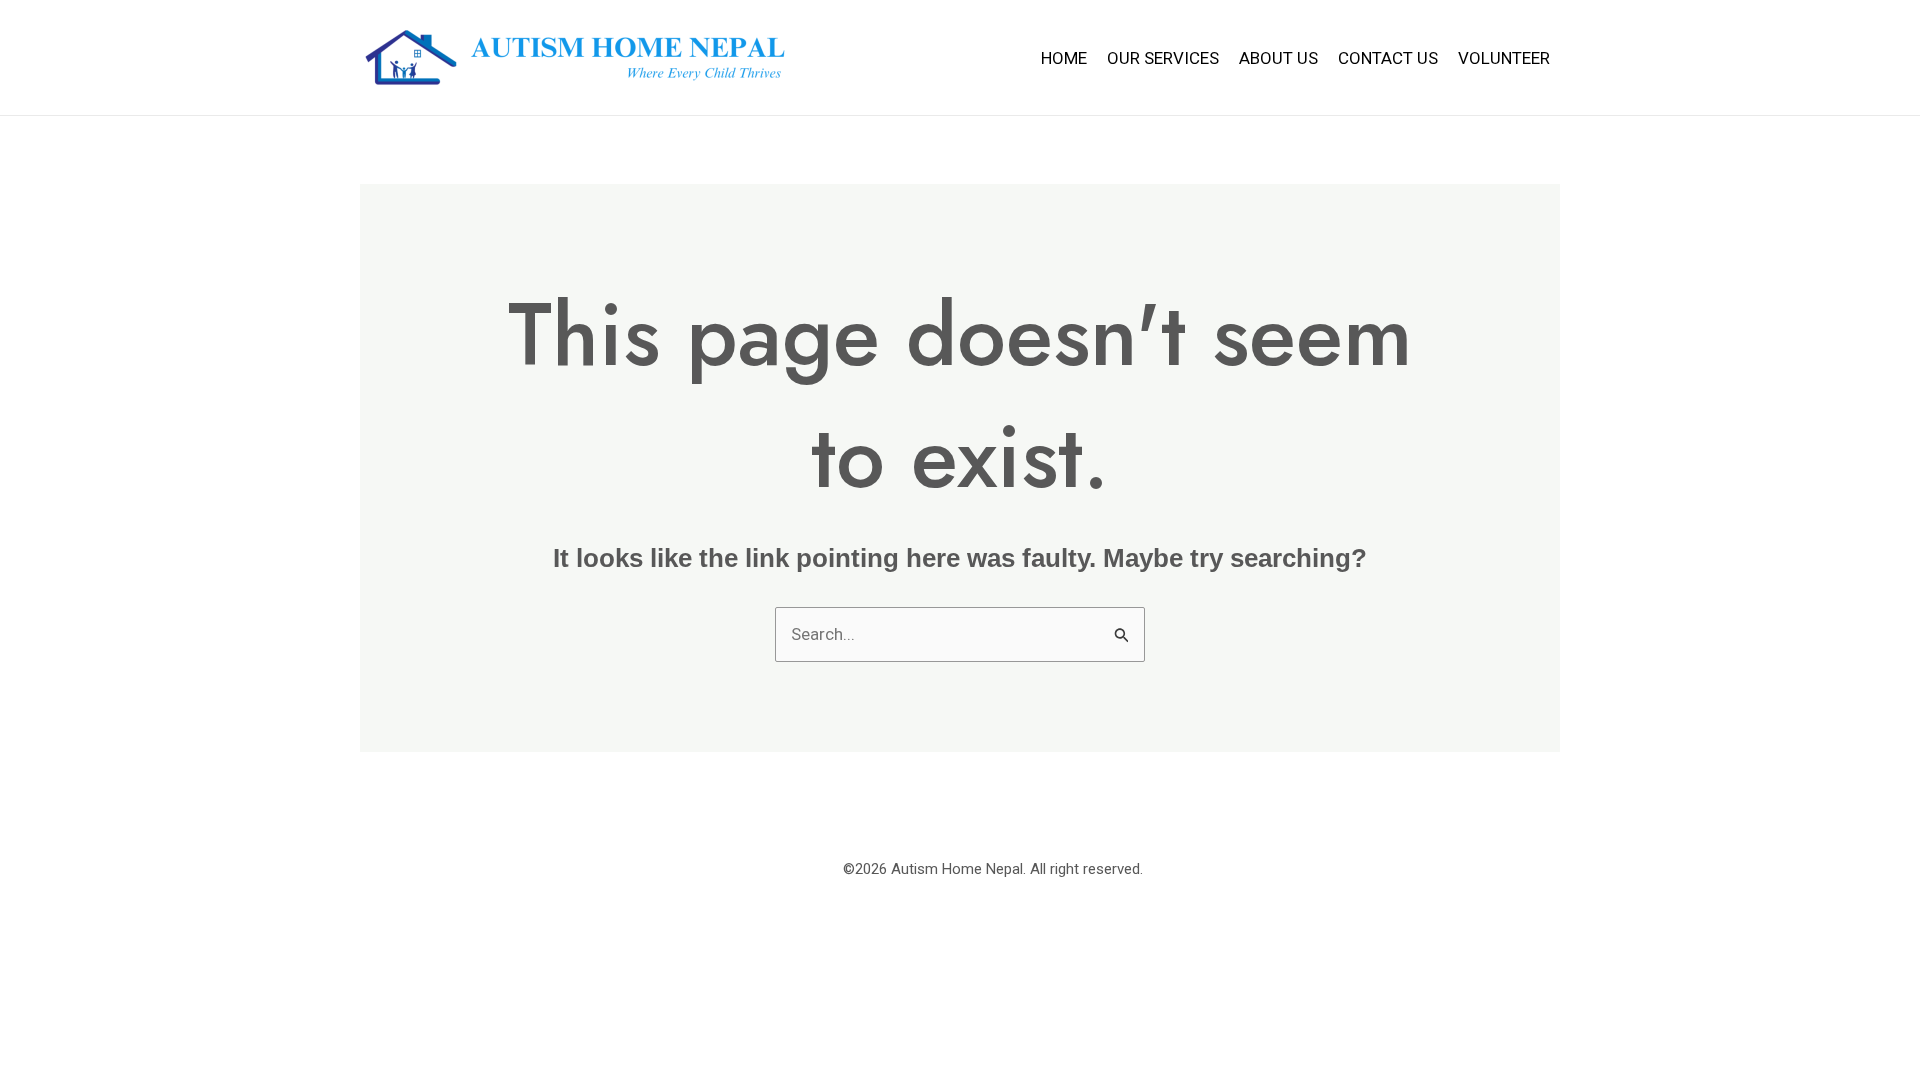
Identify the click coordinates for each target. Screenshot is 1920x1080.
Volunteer (1504, 58)
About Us (1278, 58)
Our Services (1163, 58)
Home (1064, 58)
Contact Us (1388, 58)
